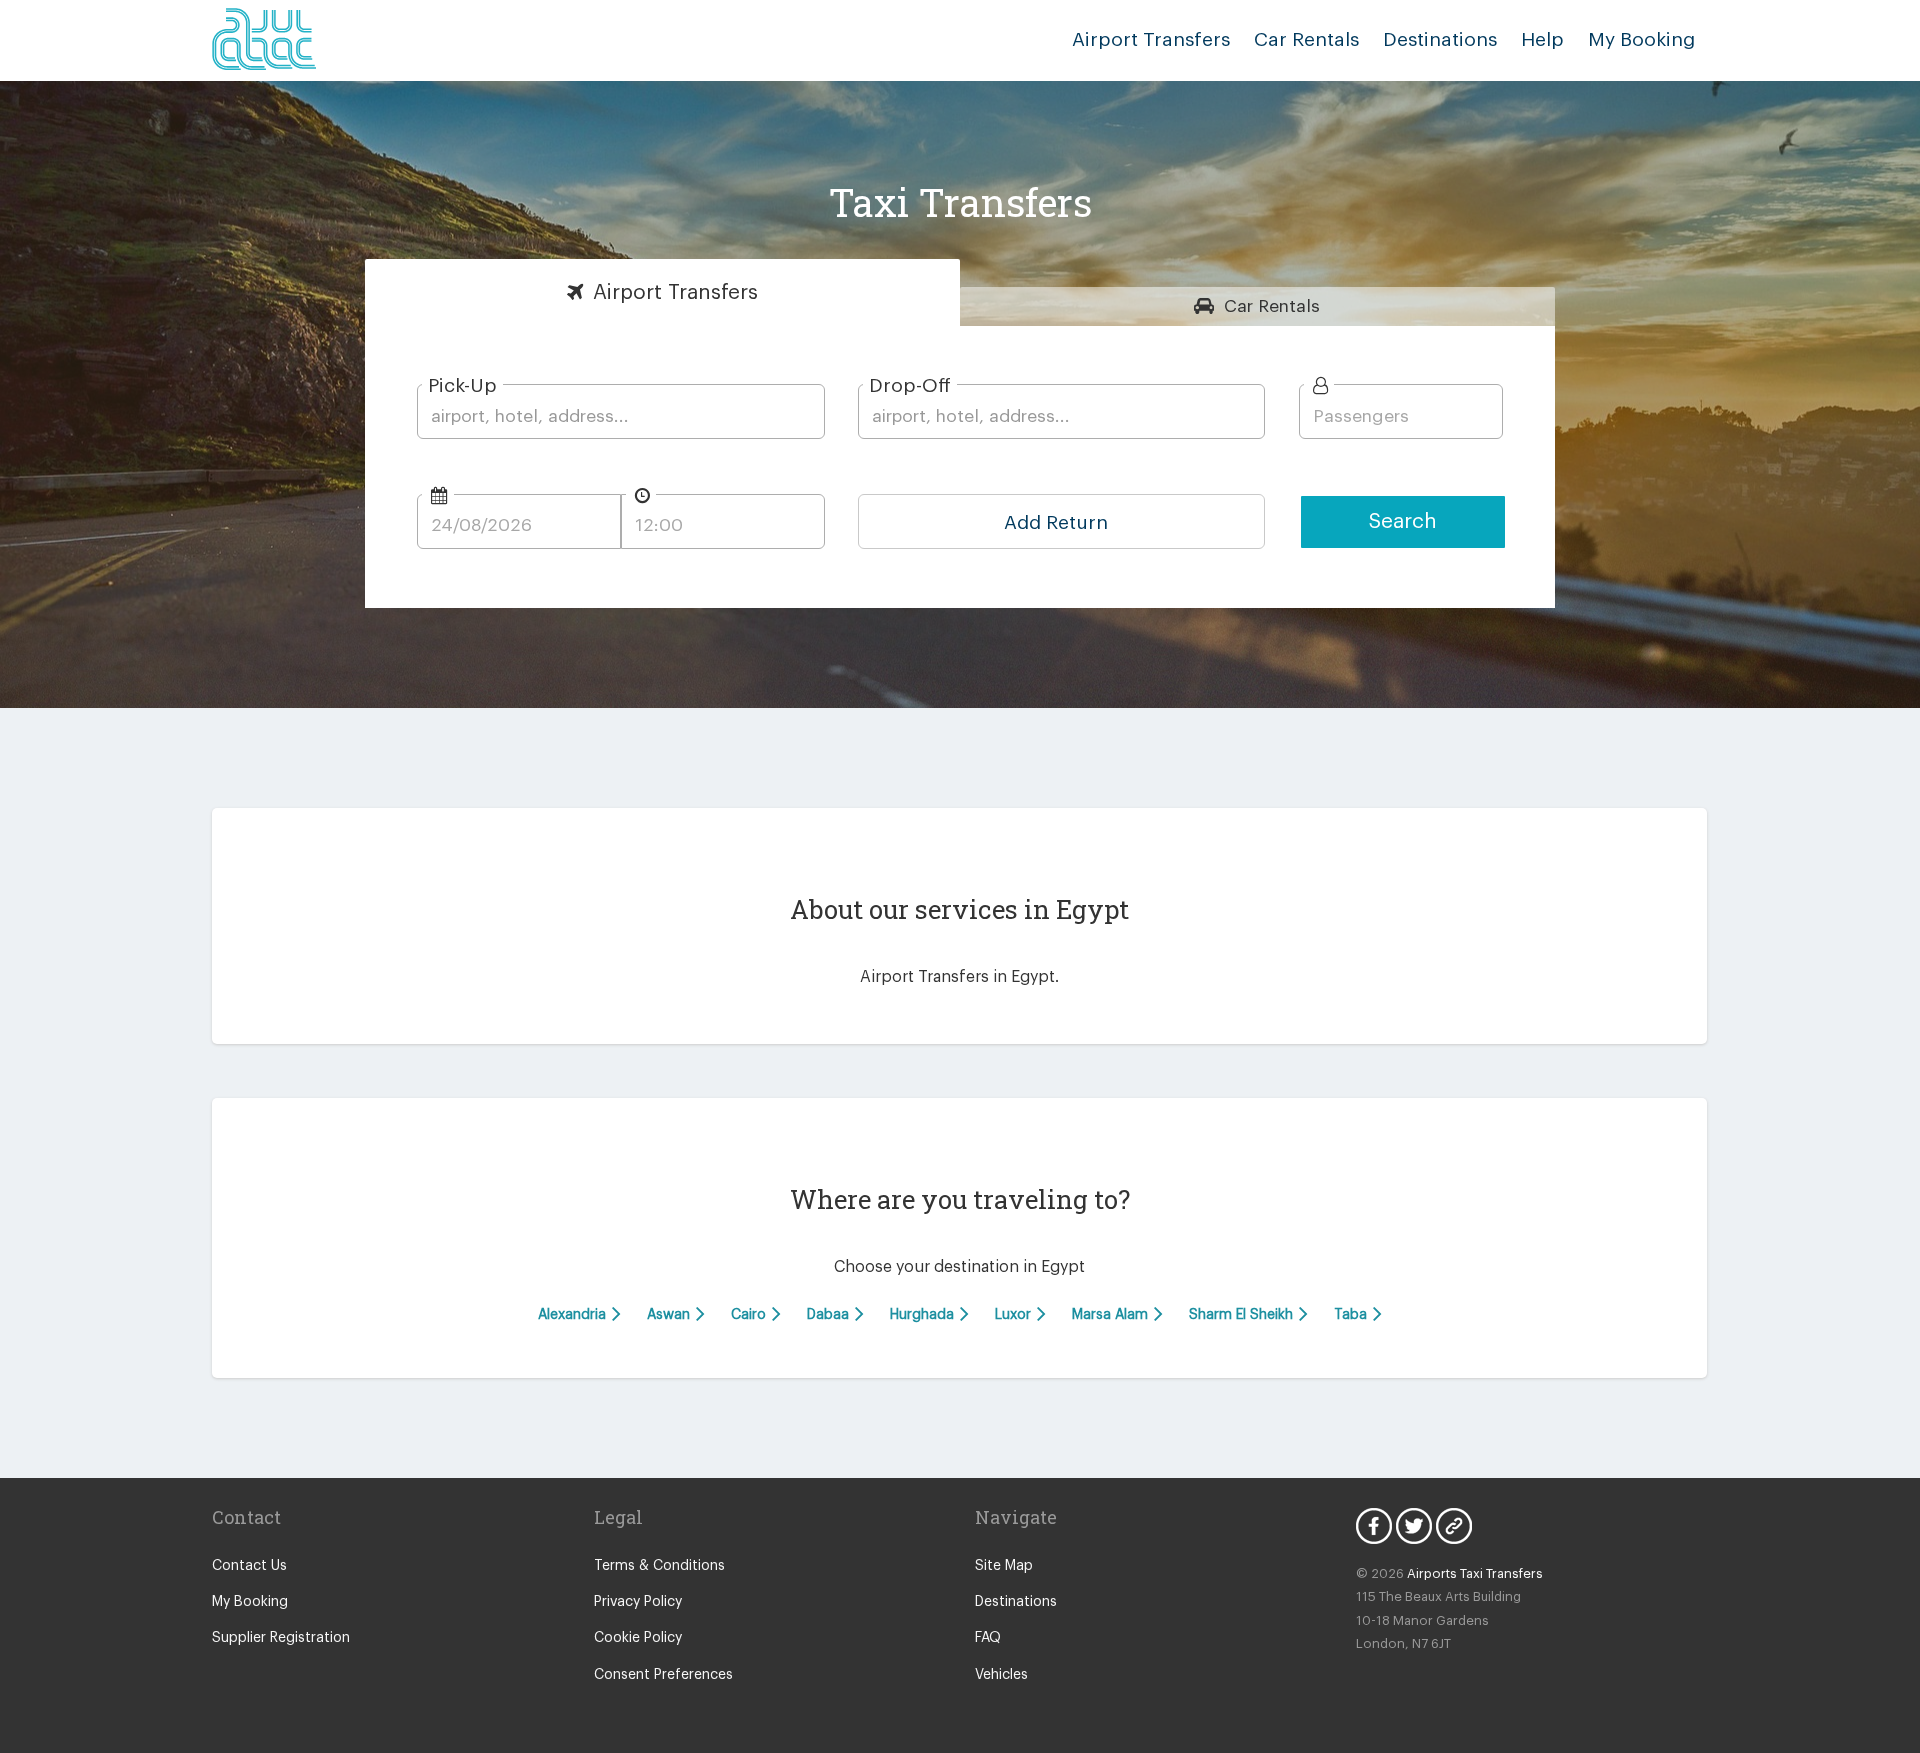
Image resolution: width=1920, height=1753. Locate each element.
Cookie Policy (638, 1638)
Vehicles (1001, 1675)
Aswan (670, 1315)
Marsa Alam (1112, 1315)
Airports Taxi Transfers (1475, 1573)
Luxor (1015, 1315)
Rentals (1272, 306)
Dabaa (830, 1315)
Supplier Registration (281, 1638)
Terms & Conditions (659, 1566)
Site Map (1004, 1566)
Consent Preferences (663, 1675)
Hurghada (924, 1315)
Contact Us (249, 1566)
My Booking (250, 1602)
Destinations (1440, 39)
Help (1542, 39)
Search (1403, 521)
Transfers (675, 292)
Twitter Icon (1414, 1526)
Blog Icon (1454, 1526)
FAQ (988, 1638)
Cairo (750, 1315)
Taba (1352, 1315)
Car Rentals (1306, 39)
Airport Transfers (1151, 39)
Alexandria (574, 1315)
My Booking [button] (1641, 39)
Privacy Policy (638, 1602)
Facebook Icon (1374, 1526)
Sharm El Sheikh (1243, 1315)
